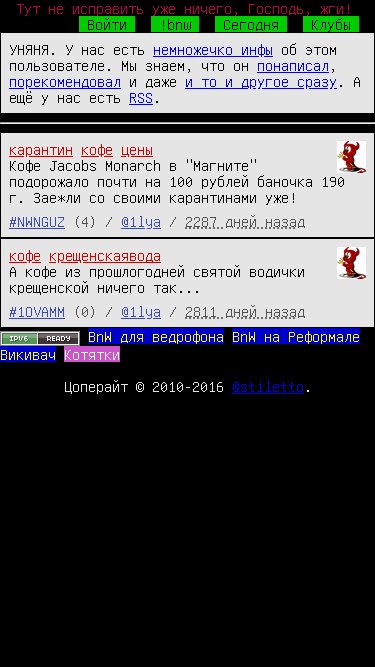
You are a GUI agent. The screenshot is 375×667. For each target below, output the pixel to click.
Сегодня (251, 24)
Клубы (331, 24)
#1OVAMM (37, 311)
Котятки (92, 354)
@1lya (141, 221)
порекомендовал (65, 81)
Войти (107, 24)
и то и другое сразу (261, 81)
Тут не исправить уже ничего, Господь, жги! (184, 8)
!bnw (175, 24)
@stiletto (268, 386)
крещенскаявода (105, 255)
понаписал (293, 65)
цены (137, 149)
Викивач (28, 354)
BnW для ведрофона (156, 336)
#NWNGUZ (37, 221)
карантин (41, 149)
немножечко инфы (213, 49)
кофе (97, 149)
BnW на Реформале (296, 336)
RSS (141, 97)
